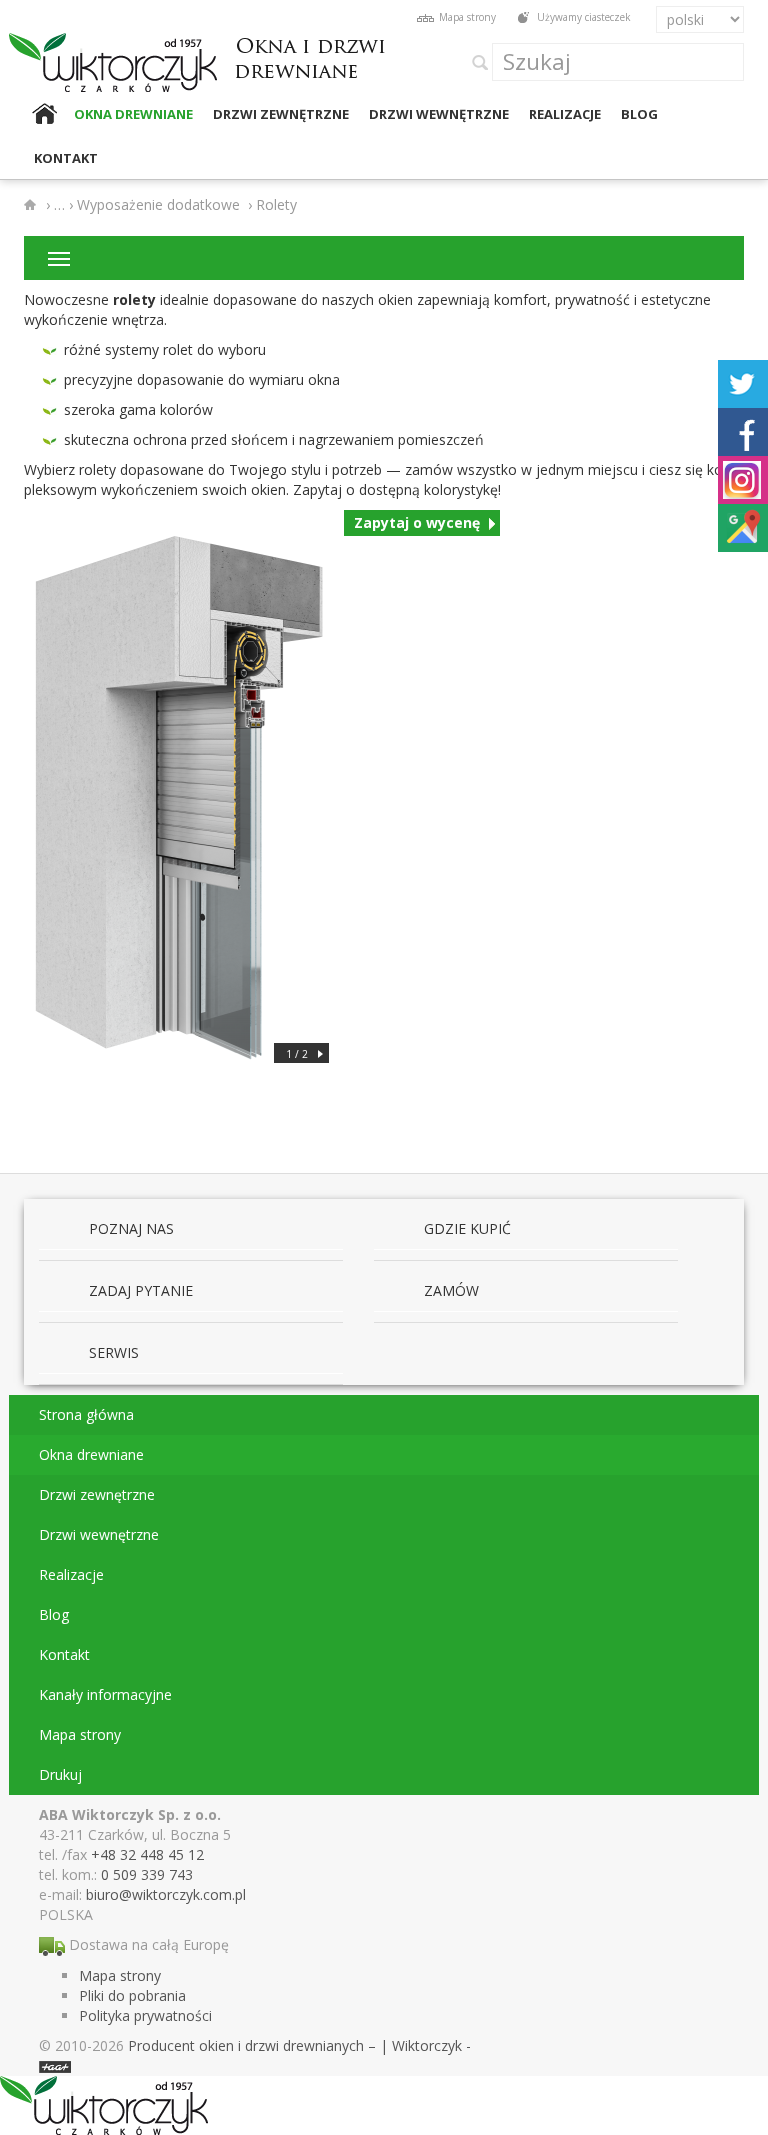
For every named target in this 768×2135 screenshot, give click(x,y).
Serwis (114, 1352)
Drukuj (60, 1774)
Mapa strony (467, 17)
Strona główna (44, 114)
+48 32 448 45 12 (147, 1854)
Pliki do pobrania (132, 1995)
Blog (639, 114)
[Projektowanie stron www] (55, 2065)
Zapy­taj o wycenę (417, 522)
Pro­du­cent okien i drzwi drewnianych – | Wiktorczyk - (299, 2045)
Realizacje (565, 114)
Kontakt (66, 158)
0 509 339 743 (147, 1874)
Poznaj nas (131, 1228)
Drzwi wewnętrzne (439, 114)
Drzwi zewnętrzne (281, 114)
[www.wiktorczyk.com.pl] (33, 205)
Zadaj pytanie (141, 1290)
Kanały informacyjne (105, 1694)
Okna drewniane (133, 114)
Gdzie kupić (467, 1228)
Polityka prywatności (145, 2015)
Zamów (451, 1290)
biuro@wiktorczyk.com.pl (166, 1894)
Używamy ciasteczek (584, 17)
